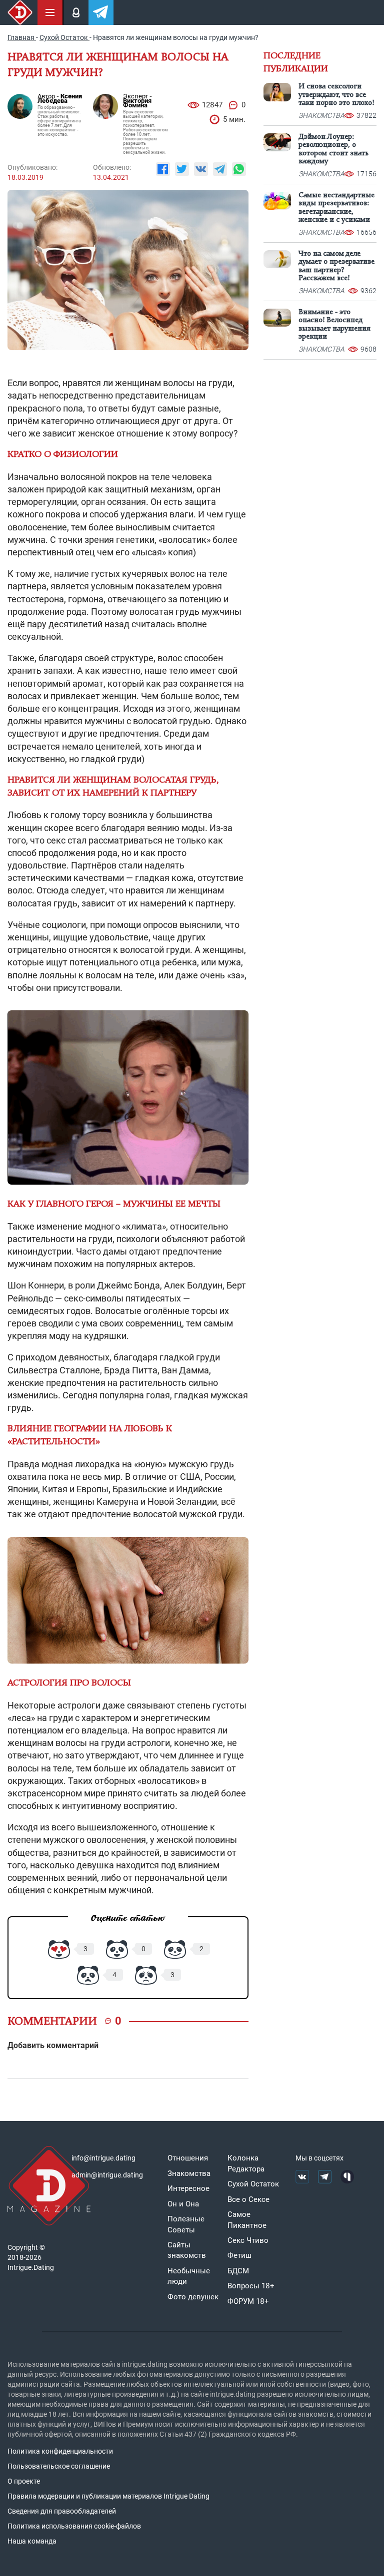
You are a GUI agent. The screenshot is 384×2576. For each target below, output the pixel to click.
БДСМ (238, 2271)
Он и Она (183, 2204)
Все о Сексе (248, 2199)
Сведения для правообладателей (62, 2511)
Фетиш (239, 2255)
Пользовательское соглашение (59, 2466)
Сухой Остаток (253, 2184)
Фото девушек (193, 2297)
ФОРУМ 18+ (248, 2301)
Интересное (188, 2188)
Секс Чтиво (248, 2240)
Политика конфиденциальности (60, 2451)
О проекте (24, 2481)
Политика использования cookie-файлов (74, 2526)
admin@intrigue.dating (107, 2175)
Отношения (188, 2158)
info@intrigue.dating (103, 2158)
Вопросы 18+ (251, 2286)
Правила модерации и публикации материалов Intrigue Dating (108, 2496)
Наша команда (32, 2541)
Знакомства (189, 2173)
